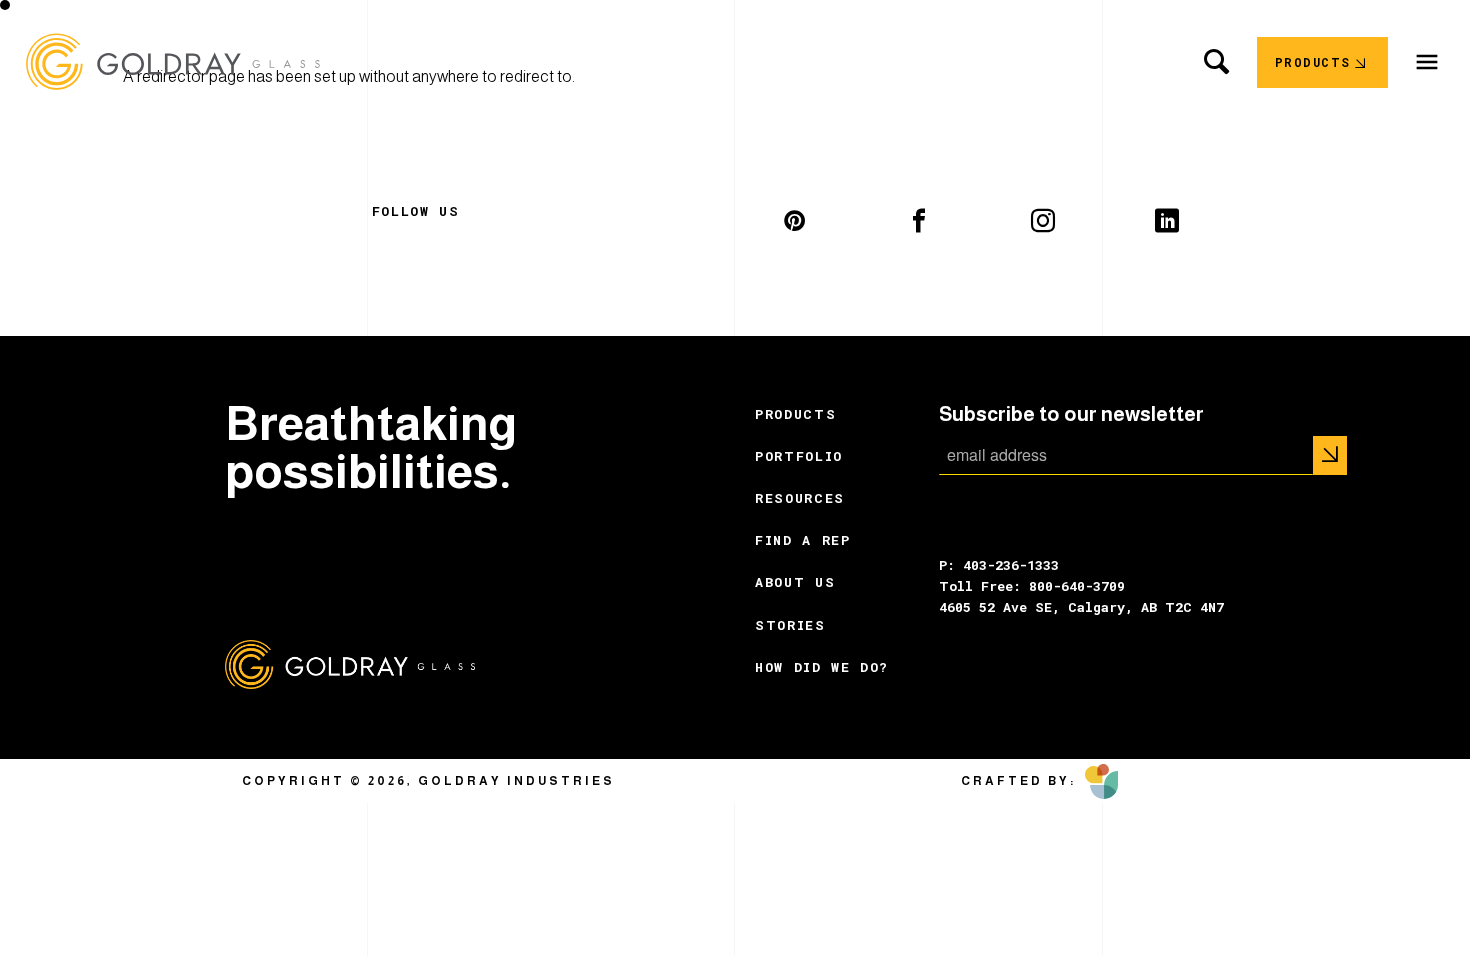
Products (795, 414)
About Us (795, 582)
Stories (790, 625)
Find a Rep (803, 540)
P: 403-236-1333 (999, 565)
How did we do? (822, 667)
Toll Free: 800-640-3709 (1032, 586)
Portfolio (799, 456)
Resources (800, 498)
